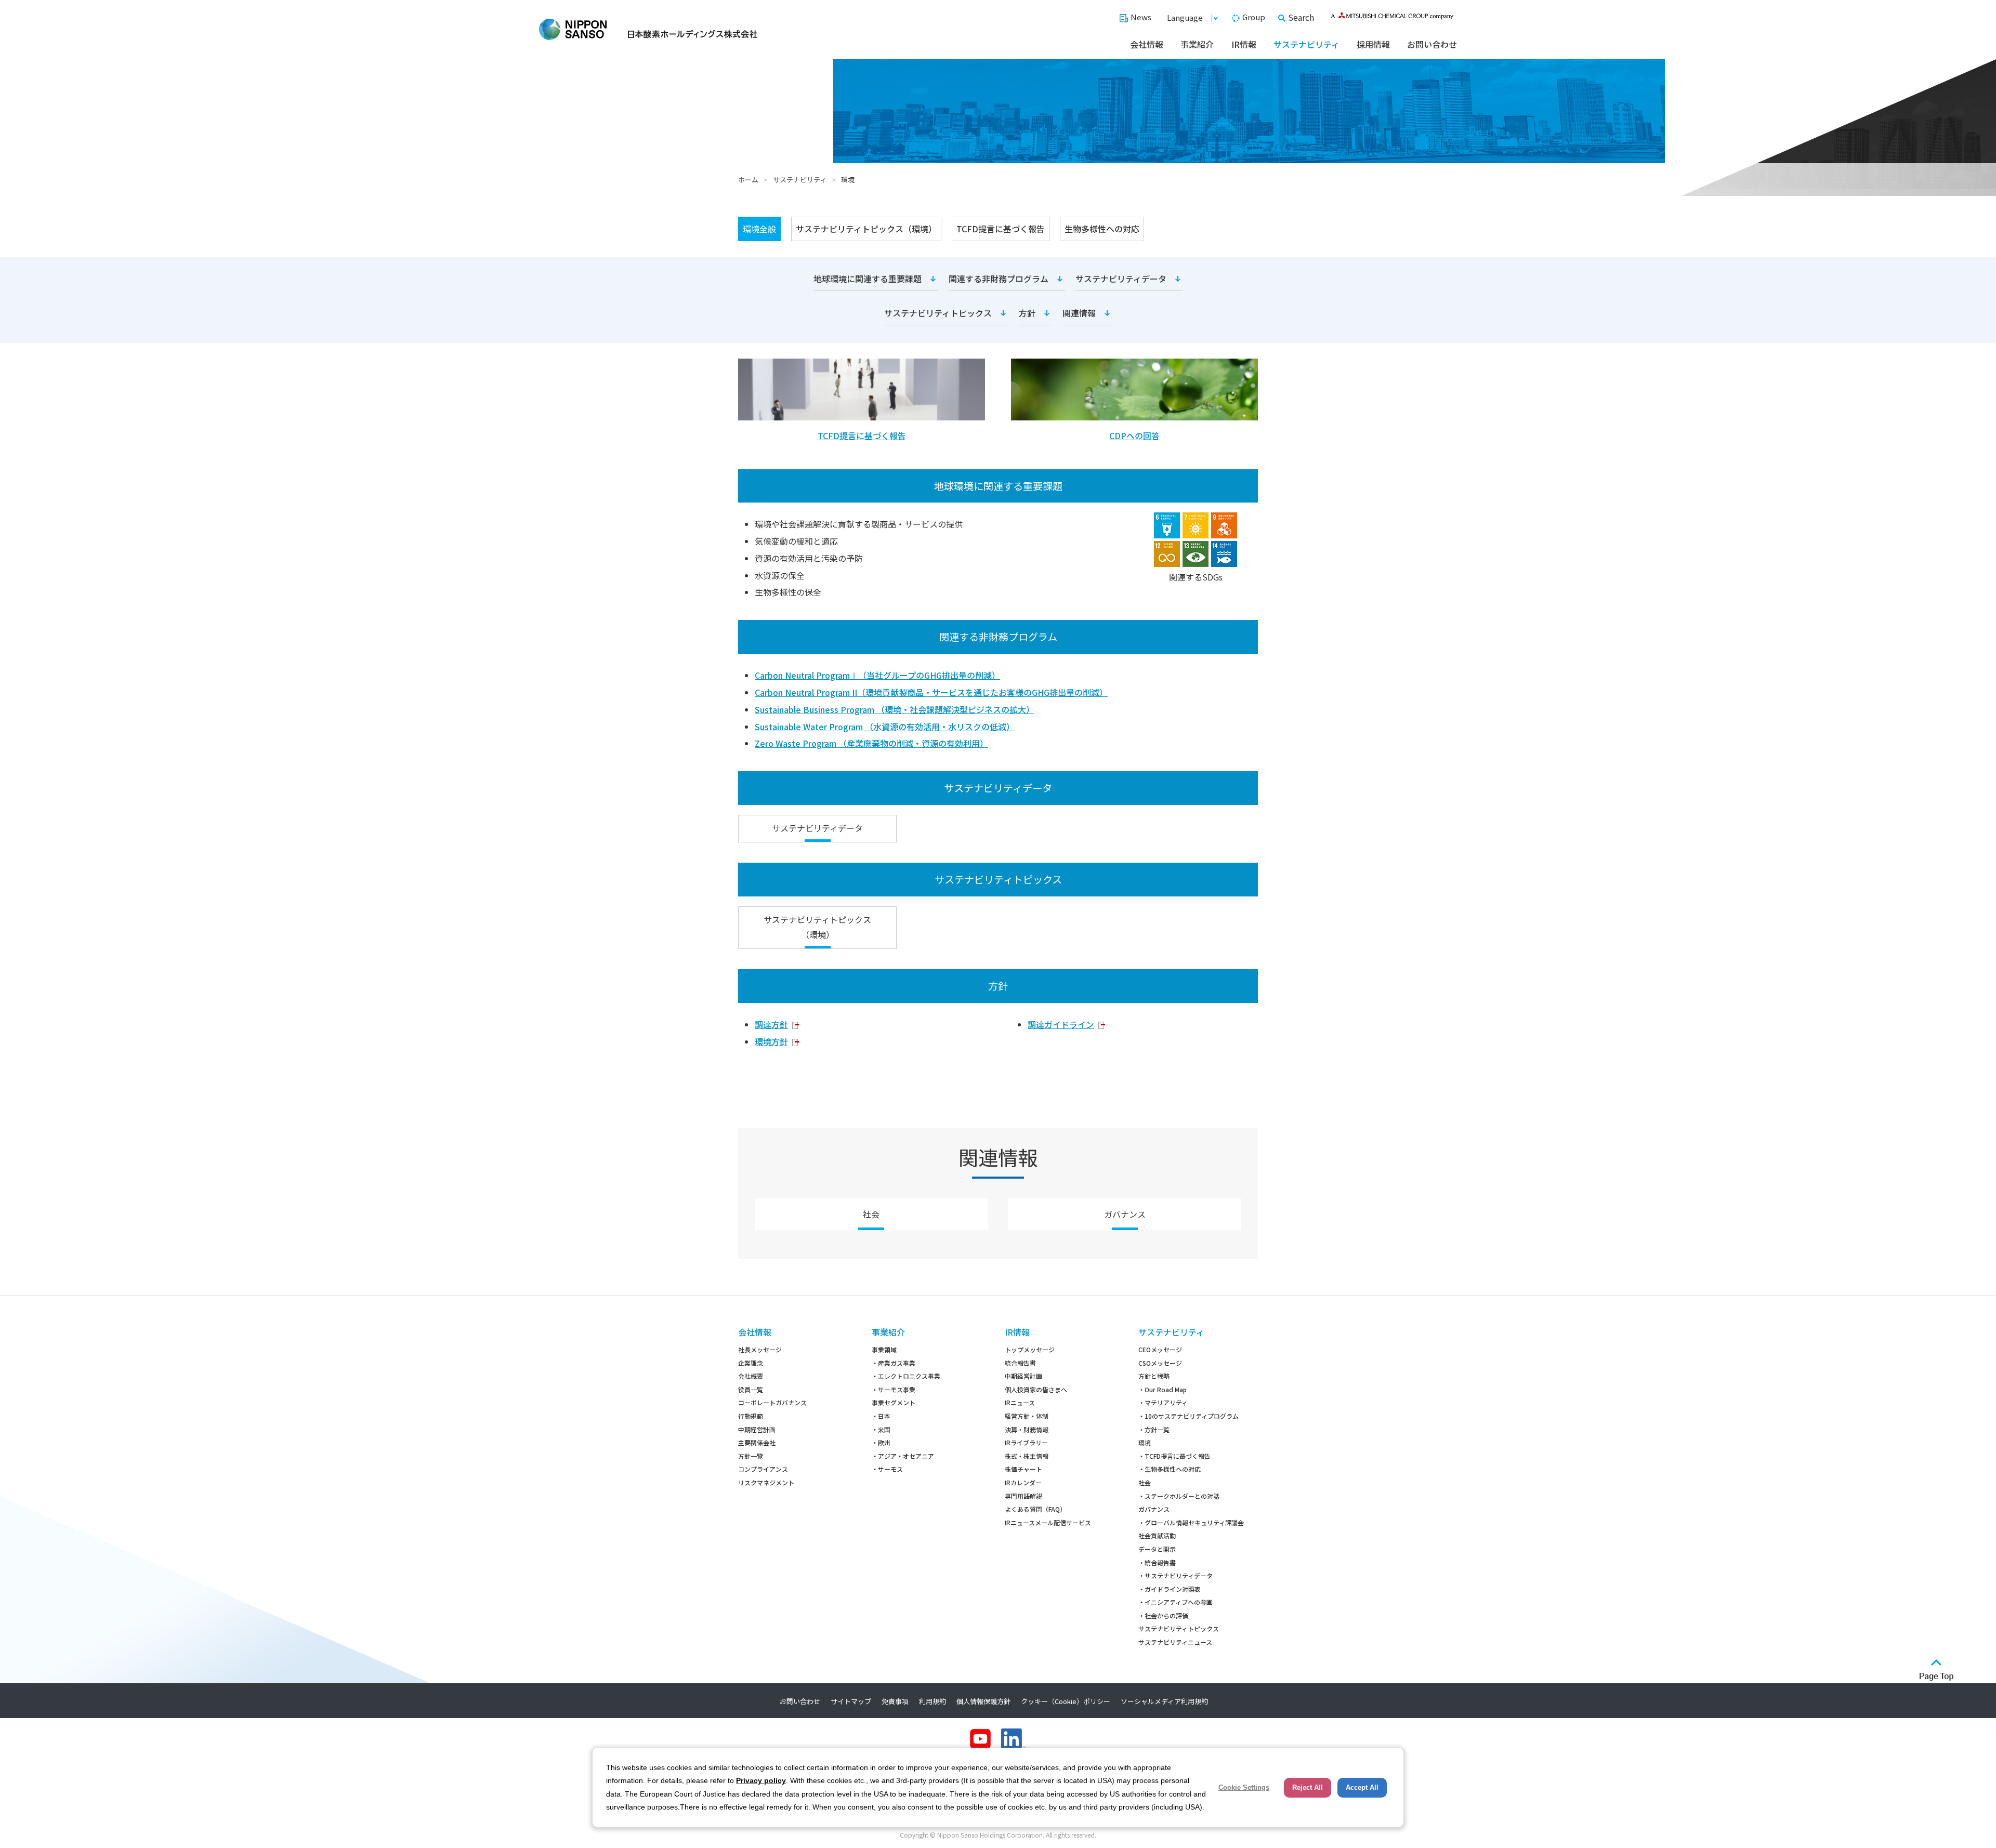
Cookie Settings (1244, 1787)
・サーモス (887, 1469)
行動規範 (751, 1416)
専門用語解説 (1023, 1496)
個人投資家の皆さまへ (1036, 1389)
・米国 (881, 1429)
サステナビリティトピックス (938, 313)
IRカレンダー (1023, 1482)
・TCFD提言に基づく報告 (1174, 1456)
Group (1254, 17)
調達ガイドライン (1061, 1024)
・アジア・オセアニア (903, 1456)
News (1141, 17)
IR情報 (1244, 44)
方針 (1027, 313)
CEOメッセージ (1160, 1349)
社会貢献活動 (1157, 1535)
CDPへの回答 (1134, 435)
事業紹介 (1197, 44)
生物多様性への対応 (1102, 229)
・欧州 (881, 1442)
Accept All (1362, 1787)
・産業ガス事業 (894, 1363)
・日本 (881, 1416)
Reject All (1308, 1787)
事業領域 (884, 1349)
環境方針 (771, 1041)
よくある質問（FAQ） (1035, 1509)
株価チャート (1023, 1469)
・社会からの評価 (1163, 1615)
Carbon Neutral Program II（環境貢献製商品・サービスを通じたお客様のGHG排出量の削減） (931, 692)
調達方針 (771, 1024)
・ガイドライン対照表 (1170, 1589)
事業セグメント (894, 1402)
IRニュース (1020, 1402)
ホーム (748, 180)
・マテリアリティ (1163, 1402)
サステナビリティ (1306, 44)
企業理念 (751, 1363)
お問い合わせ (1432, 44)
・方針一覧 (1154, 1429)
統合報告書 (1020, 1363)
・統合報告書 (1157, 1562)
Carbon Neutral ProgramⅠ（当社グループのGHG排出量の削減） (877, 675)
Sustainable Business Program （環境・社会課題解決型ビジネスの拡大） (895, 709)
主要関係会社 (757, 1442)
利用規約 (933, 1701)
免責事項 (895, 1701)
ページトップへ (1936, 1670)
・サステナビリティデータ (1176, 1575)
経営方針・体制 (1027, 1416)
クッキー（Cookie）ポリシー (1066, 1701)
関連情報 (1079, 313)
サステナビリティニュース (1175, 1642)
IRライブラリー (1026, 1442)
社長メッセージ (760, 1349)
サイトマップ (851, 1701)
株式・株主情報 (1027, 1456)
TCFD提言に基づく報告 (1001, 229)
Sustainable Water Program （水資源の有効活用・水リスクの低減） (885, 727)
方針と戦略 (1154, 1376)
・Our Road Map (1163, 1389)
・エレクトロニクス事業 (906, 1376)
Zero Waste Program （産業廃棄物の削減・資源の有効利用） (871, 743)
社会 (871, 1214)
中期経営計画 (757, 1429)
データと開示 (1157, 1549)
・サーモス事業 (894, 1389)
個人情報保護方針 (983, 1701)
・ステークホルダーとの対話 (1179, 1496)
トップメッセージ (1030, 1349)
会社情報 (1147, 44)
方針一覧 (751, 1456)
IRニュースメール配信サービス (1048, 1522)
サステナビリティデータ (1121, 279)
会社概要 (751, 1376)
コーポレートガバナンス (772, 1402)
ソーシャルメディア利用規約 (1164, 1701)
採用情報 (1373, 44)
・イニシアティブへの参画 (1176, 1602)
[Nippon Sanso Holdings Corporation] (648, 29)
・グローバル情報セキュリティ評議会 (1191, 1522)
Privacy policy (761, 1780)
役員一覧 (751, 1389)
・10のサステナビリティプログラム (1189, 1416)
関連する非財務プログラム (999, 279)
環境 (1145, 1442)
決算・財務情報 (1027, 1429)
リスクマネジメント (766, 1482)
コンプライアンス (763, 1469)
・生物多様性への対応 (1170, 1469)
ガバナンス (1125, 1214)
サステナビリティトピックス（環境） (866, 229)
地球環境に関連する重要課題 (868, 279)
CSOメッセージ (1160, 1363)
